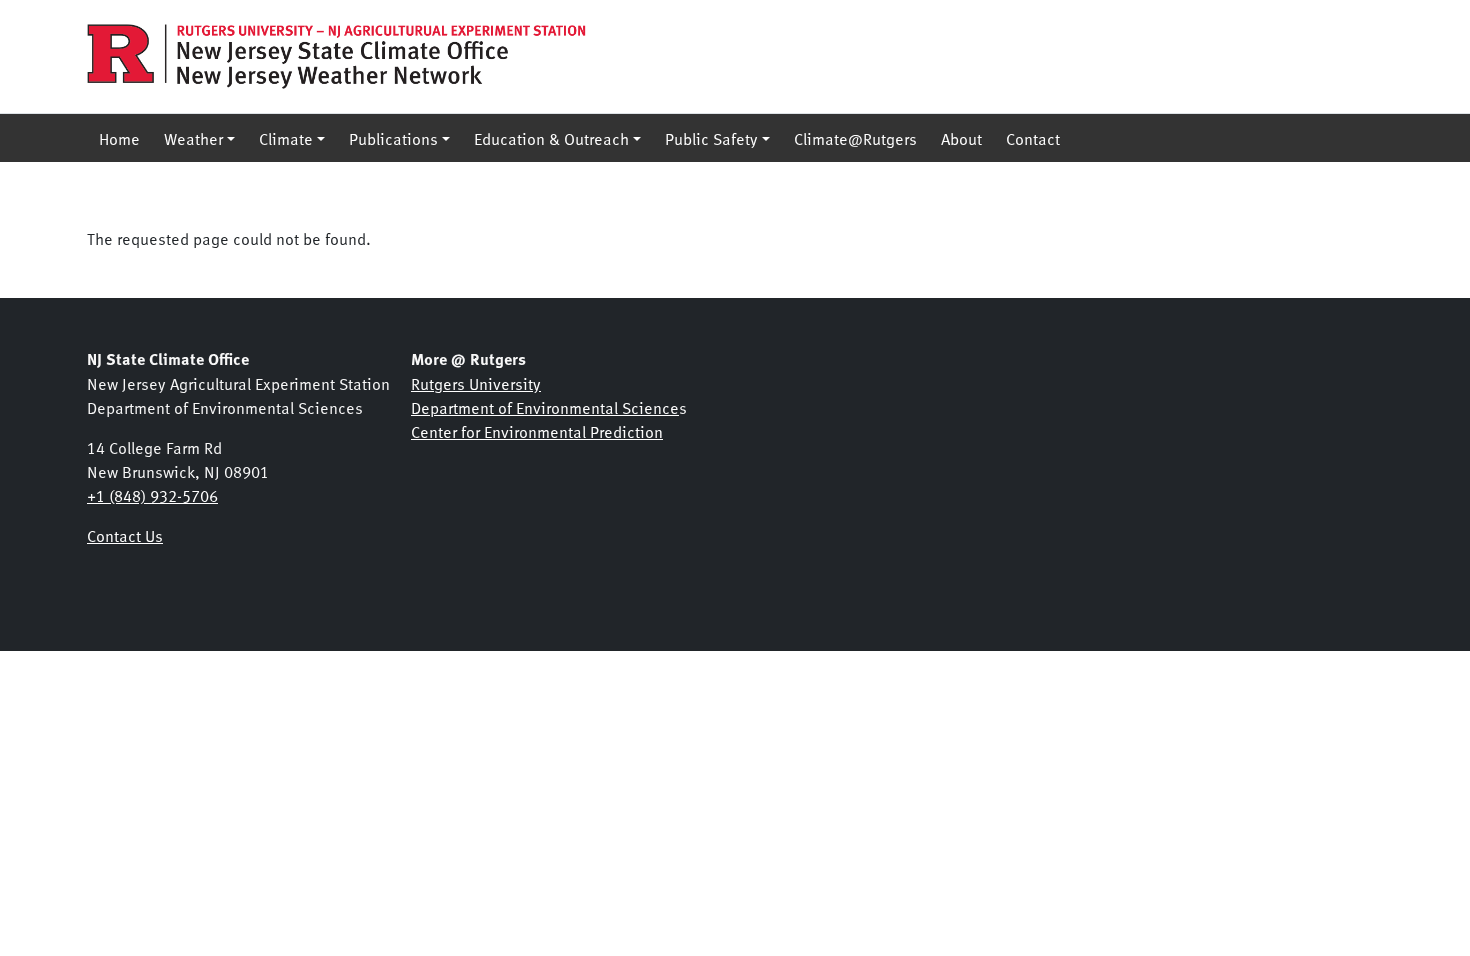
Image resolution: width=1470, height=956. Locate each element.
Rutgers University (476, 383)
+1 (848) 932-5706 (152, 495)
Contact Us (125, 535)
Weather (193, 138)
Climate (286, 138)
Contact (1033, 138)
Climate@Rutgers (855, 138)
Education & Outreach (551, 138)
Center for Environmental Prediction (537, 431)
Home (119, 138)
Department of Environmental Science (545, 407)
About (961, 138)
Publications (393, 138)
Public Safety (711, 138)
